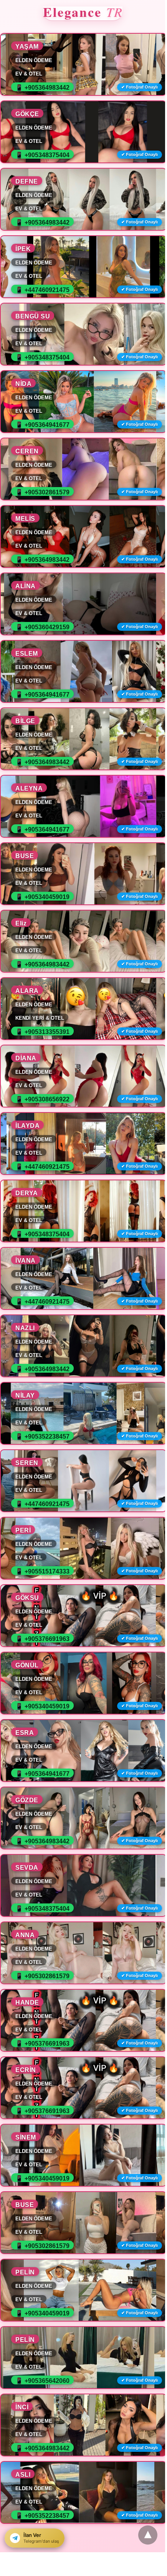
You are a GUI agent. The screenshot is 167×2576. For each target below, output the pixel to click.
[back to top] (148, 2535)
